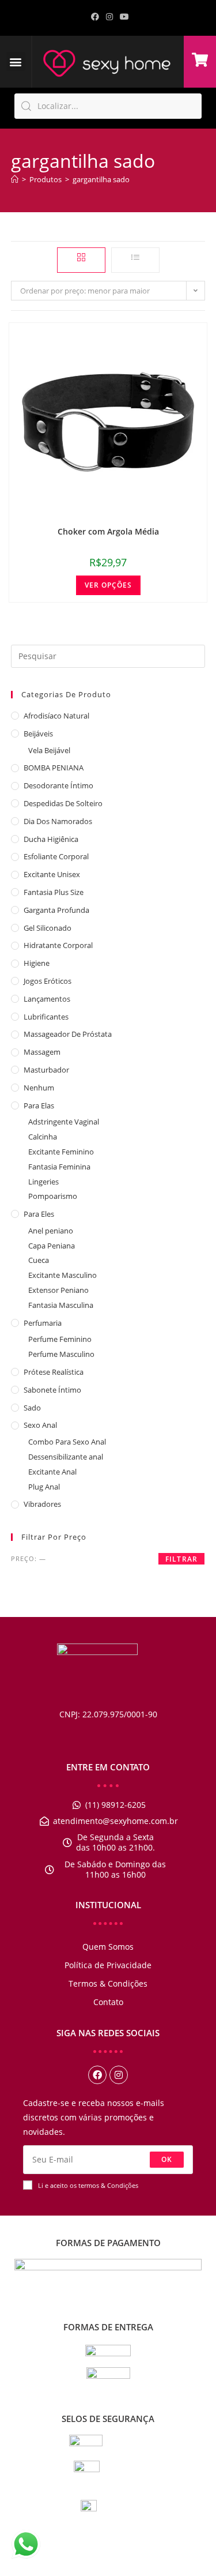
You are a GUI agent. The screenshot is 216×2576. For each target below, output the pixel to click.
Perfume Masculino (61, 1354)
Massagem (42, 1052)
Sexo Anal (40, 1425)
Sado (32, 1408)
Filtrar (181, 1559)
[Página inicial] (15, 179)
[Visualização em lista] (135, 260)
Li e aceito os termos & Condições (88, 2185)
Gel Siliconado (48, 928)
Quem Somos (108, 1947)
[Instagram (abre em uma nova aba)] (109, 17)
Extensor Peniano (58, 1290)
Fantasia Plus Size (54, 892)
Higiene (37, 963)
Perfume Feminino (60, 1339)
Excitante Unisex (52, 874)
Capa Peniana (52, 1246)
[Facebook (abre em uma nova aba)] (95, 17)
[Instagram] (119, 2075)
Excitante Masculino (62, 1275)
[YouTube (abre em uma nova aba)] (123, 17)
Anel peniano (51, 1231)
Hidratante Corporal (58, 945)
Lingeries (43, 1182)
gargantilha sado (101, 179)
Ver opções (108, 585)
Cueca (39, 1260)
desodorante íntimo (58, 785)
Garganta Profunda (56, 910)
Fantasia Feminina (59, 1167)
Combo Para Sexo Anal (67, 1442)
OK (167, 2159)
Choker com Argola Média (108, 531)
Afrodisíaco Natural (56, 716)
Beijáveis (38, 734)
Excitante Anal (52, 1472)
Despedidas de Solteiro (63, 803)
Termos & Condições (108, 1983)
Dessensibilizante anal (66, 1457)
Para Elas (39, 1105)
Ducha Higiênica (51, 839)
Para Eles (39, 1214)
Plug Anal (44, 1487)
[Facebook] (97, 2075)
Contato (108, 2002)
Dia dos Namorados (58, 821)
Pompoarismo (53, 1196)
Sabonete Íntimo (52, 1390)
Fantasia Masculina (61, 1305)
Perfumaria (43, 1323)
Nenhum (39, 1088)
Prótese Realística (54, 1372)
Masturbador (46, 1070)
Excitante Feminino (61, 1152)
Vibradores (42, 1504)
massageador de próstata (68, 1034)
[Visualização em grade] (81, 260)
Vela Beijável (49, 750)
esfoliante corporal (56, 856)
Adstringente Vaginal (64, 1122)
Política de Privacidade (108, 1965)
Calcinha (43, 1137)
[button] (16, 61)
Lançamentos (47, 999)
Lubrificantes (46, 1017)
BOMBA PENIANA (54, 768)
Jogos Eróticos (48, 981)
